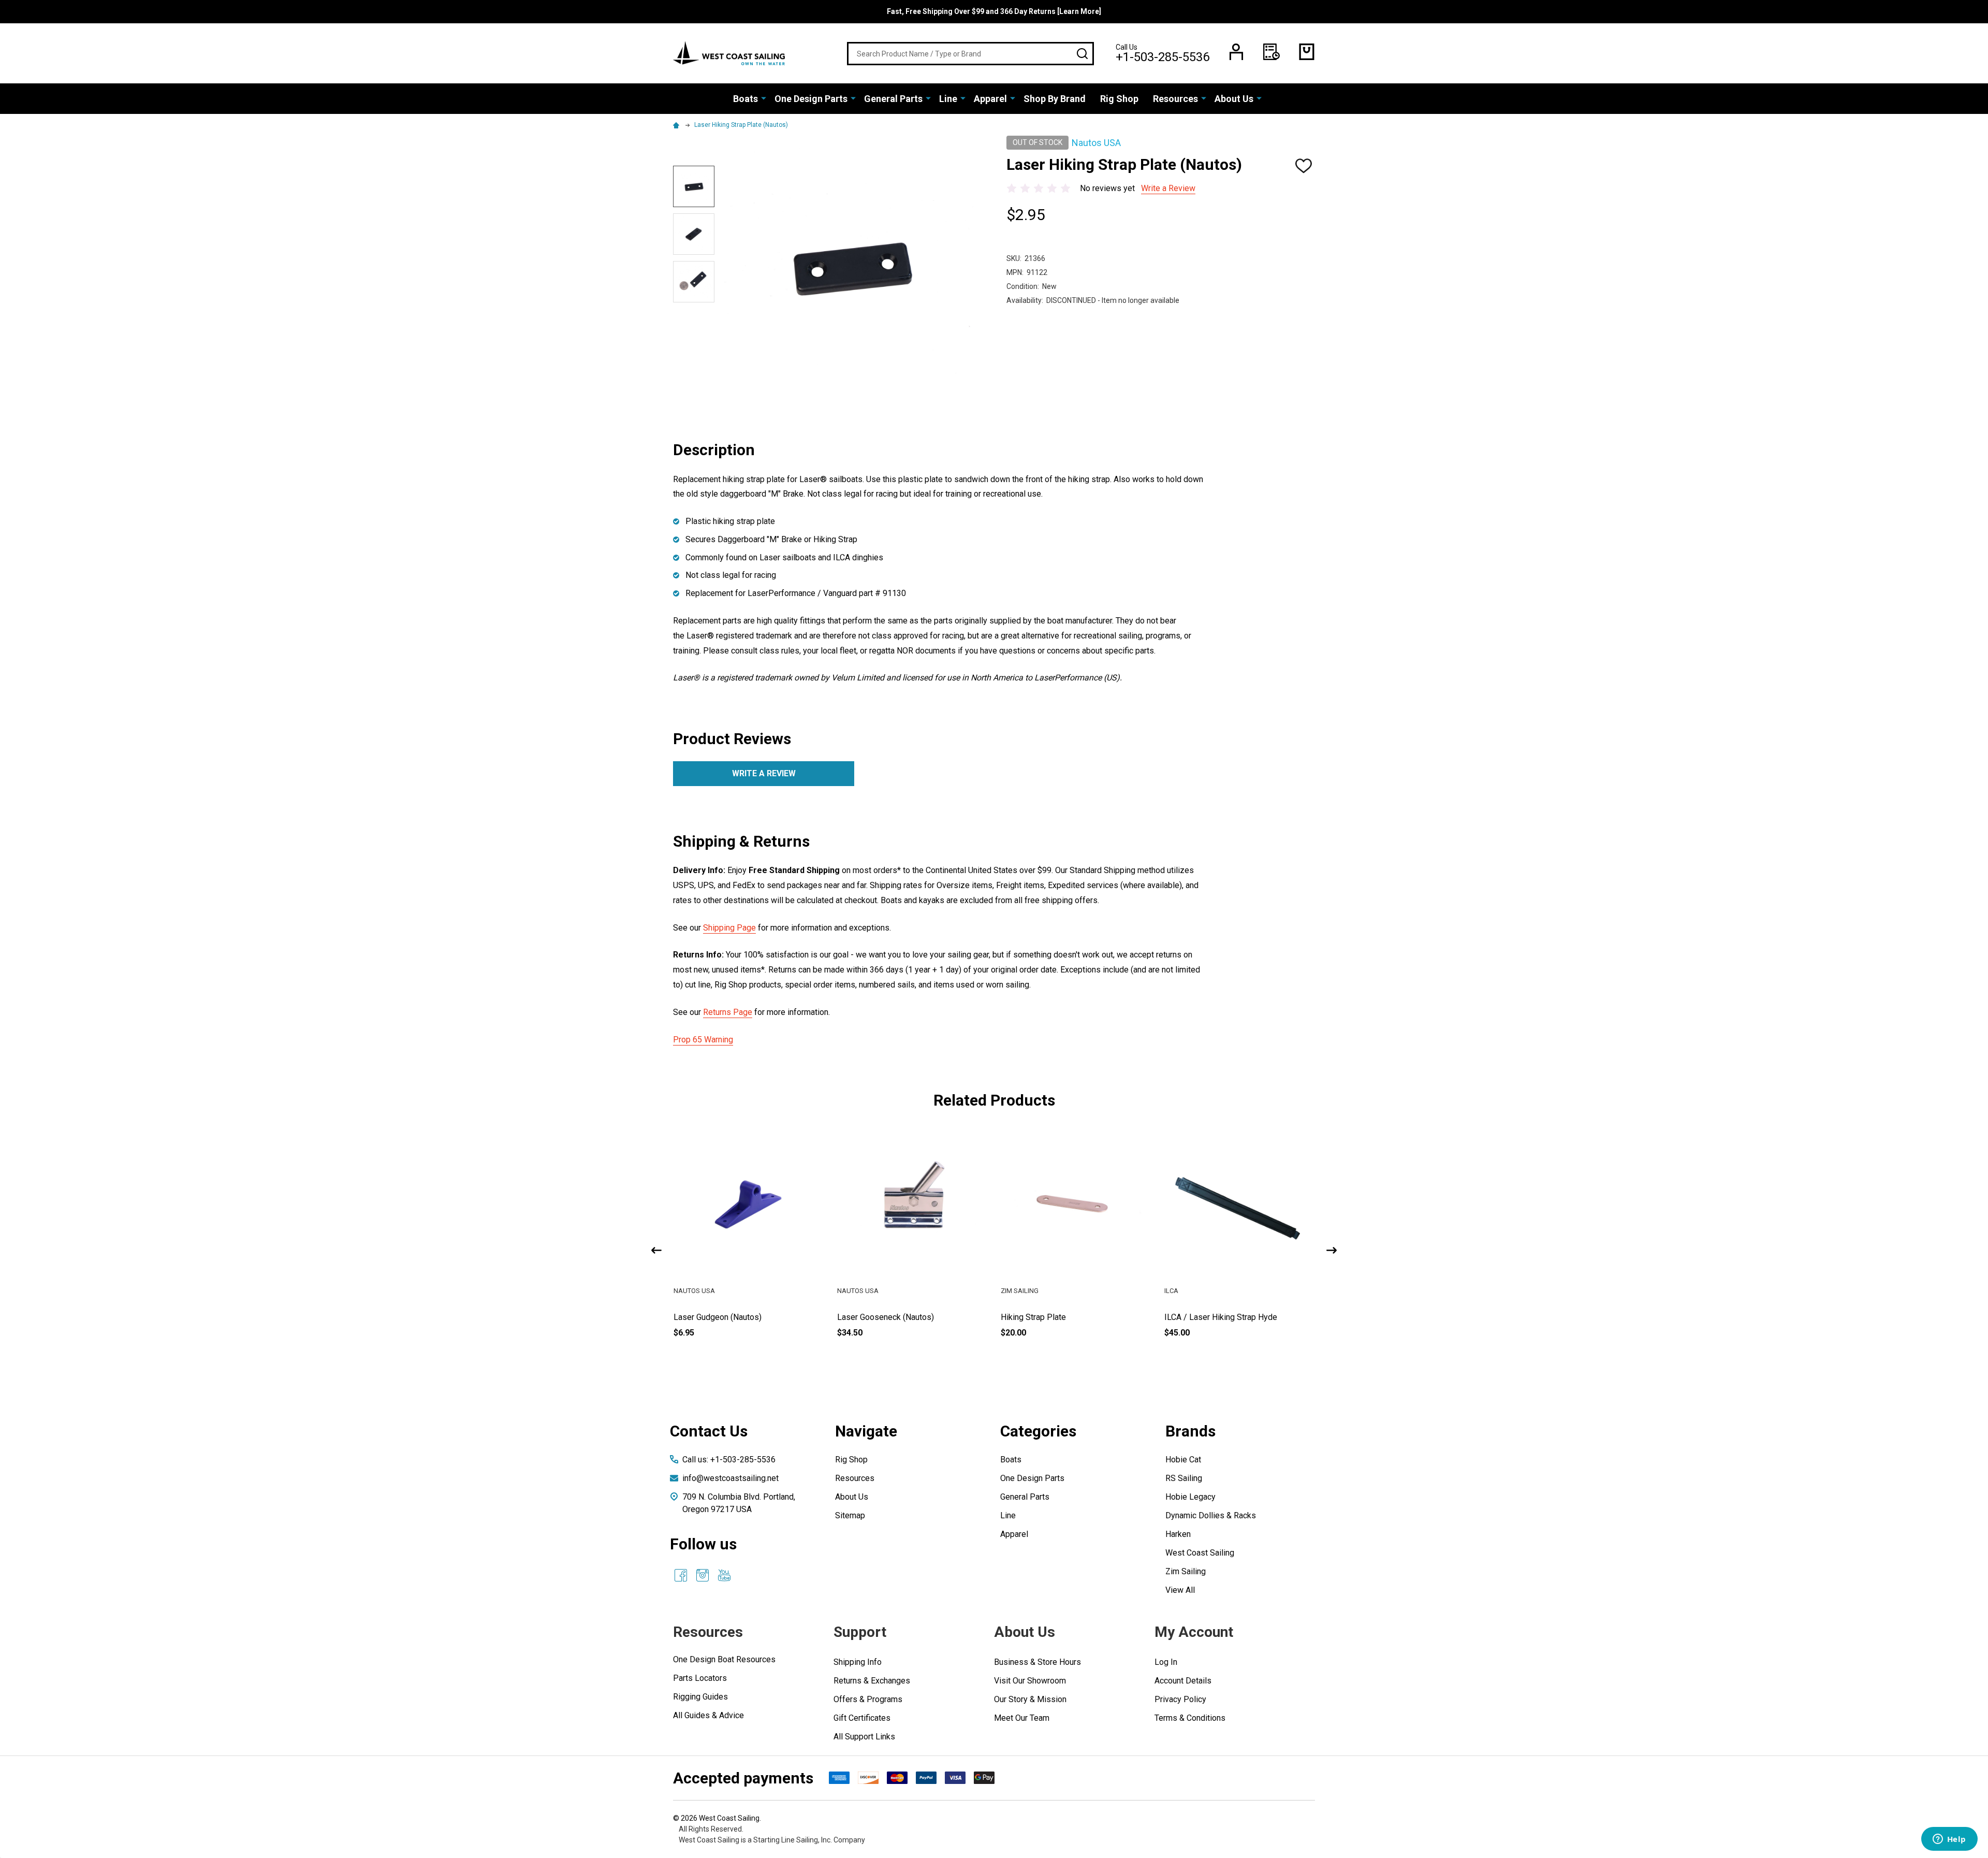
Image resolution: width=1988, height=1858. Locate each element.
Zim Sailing (1186, 1571)
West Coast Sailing (1200, 1553)
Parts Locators (700, 1678)
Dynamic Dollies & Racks (1211, 1515)
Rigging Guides (700, 1697)
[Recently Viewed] (1271, 52)
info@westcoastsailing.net (730, 1478)
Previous (656, 1250)
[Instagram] (703, 1575)
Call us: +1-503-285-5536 (729, 1460)
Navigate (866, 1431)
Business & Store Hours (1037, 1662)
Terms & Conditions (1190, 1718)
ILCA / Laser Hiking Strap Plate (730, 1317)
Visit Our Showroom (1030, 1681)
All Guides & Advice (708, 1715)
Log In (1166, 1662)
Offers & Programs (868, 1699)
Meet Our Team (1022, 1718)
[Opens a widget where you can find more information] (1949, 1840)
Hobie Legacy (1190, 1497)
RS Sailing (1184, 1478)
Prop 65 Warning (703, 1040)
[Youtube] (724, 1575)
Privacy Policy (1180, 1699)
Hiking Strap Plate (1197, 1317)
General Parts (893, 99)
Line (948, 99)
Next (1332, 1250)
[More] (764, 98)
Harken (1178, 1534)
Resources (1175, 99)
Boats (745, 99)
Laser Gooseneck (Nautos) (1049, 1317)
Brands (1190, 1431)
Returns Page (728, 1012)
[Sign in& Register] (1236, 52)
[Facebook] (681, 1575)
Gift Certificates (862, 1718)
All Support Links (864, 1737)
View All (1180, 1590)
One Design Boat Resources (724, 1659)
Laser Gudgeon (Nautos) (881, 1317)
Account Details (1183, 1681)
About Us (1234, 99)
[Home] (678, 125)
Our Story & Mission (1030, 1699)
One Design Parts (811, 99)
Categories (1038, 1431)
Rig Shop (1119, 99)
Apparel (990, 99)
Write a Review (1168, 188)
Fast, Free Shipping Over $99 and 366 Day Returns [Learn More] (994, 11)
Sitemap (850, 1515)
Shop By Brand (1055, 99)
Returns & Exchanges (872, 1681)
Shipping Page (729, 928)
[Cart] (1307, 52)
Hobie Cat (1183, 1460)
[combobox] (970, 54)
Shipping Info (858, 1662)
